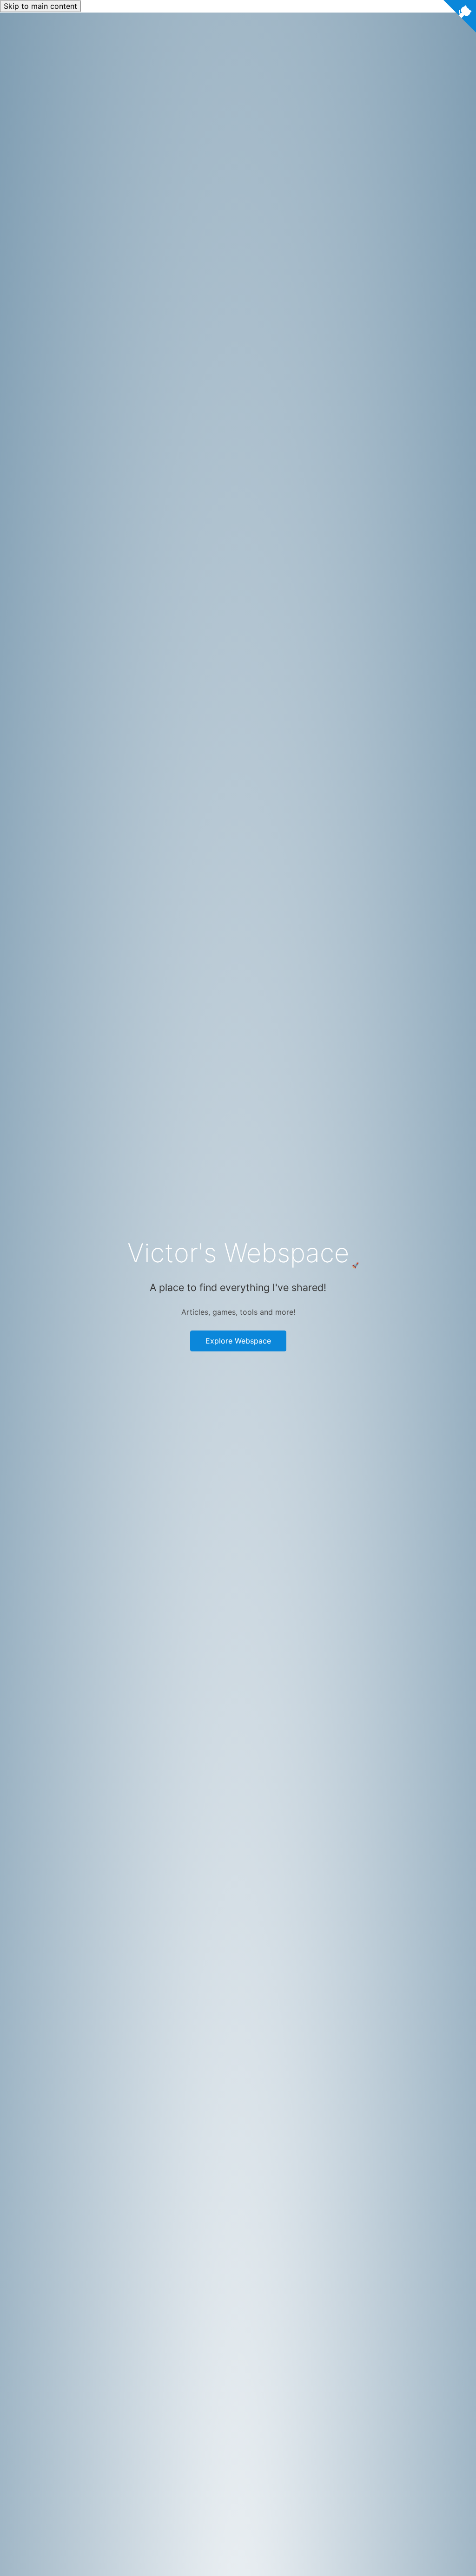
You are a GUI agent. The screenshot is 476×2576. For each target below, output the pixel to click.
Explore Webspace (238, 1341)
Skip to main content (40, 6)
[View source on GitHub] (460, 18)
